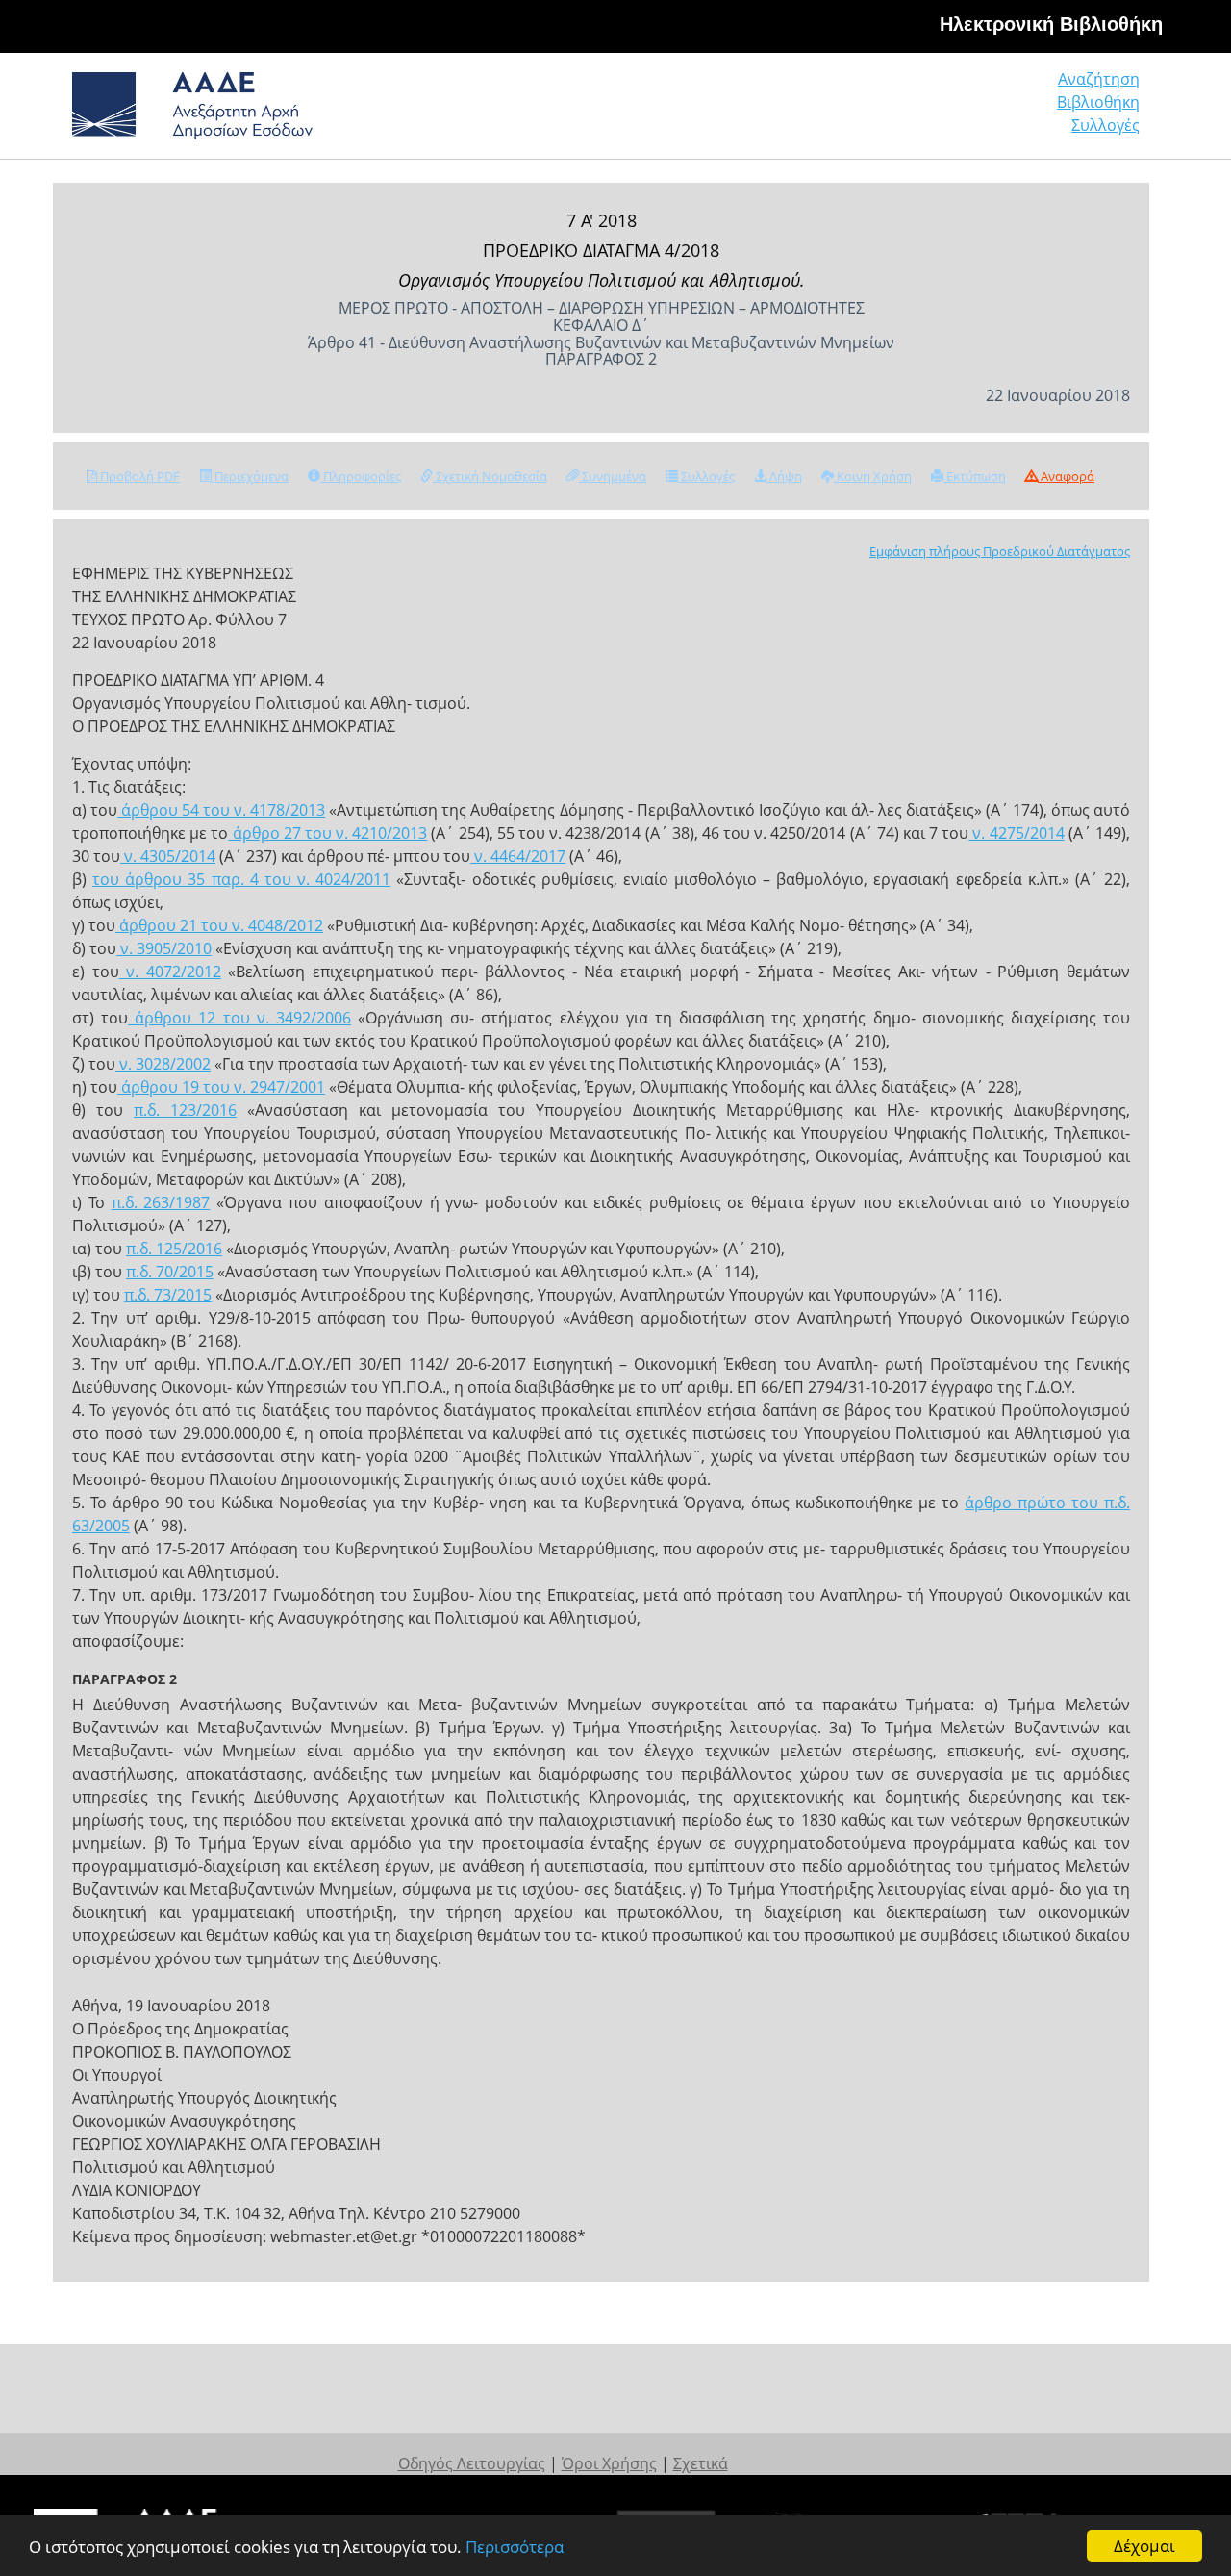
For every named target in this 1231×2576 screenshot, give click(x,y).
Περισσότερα (515, 2547)
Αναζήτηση (1099, 79)
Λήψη (784, 476)
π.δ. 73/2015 (168, 1295)
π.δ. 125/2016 (174, 1249)
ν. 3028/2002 (163, 1064)
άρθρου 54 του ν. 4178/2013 (221, 810)
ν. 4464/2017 (518, 856)
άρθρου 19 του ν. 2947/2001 (221, 1087)
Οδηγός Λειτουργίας (472, 2463)
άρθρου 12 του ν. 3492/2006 (239, 1018)
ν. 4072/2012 (170, 972)
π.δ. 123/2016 (185, 1110)
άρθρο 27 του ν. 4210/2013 (327, 833)
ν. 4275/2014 (1016, 833)
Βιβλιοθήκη (1098, 102)
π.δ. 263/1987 (161, 1202)
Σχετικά (701, 2463)
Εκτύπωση (975, 476)
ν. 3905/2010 (164, 948)
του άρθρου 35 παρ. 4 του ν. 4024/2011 (241, 879)
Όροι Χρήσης (609, 2463)
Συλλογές (1105, 125)
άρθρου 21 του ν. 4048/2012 (219, 925)
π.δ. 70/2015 (170, 1272)
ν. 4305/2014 (168, 856)
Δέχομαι (1144, 2546)
